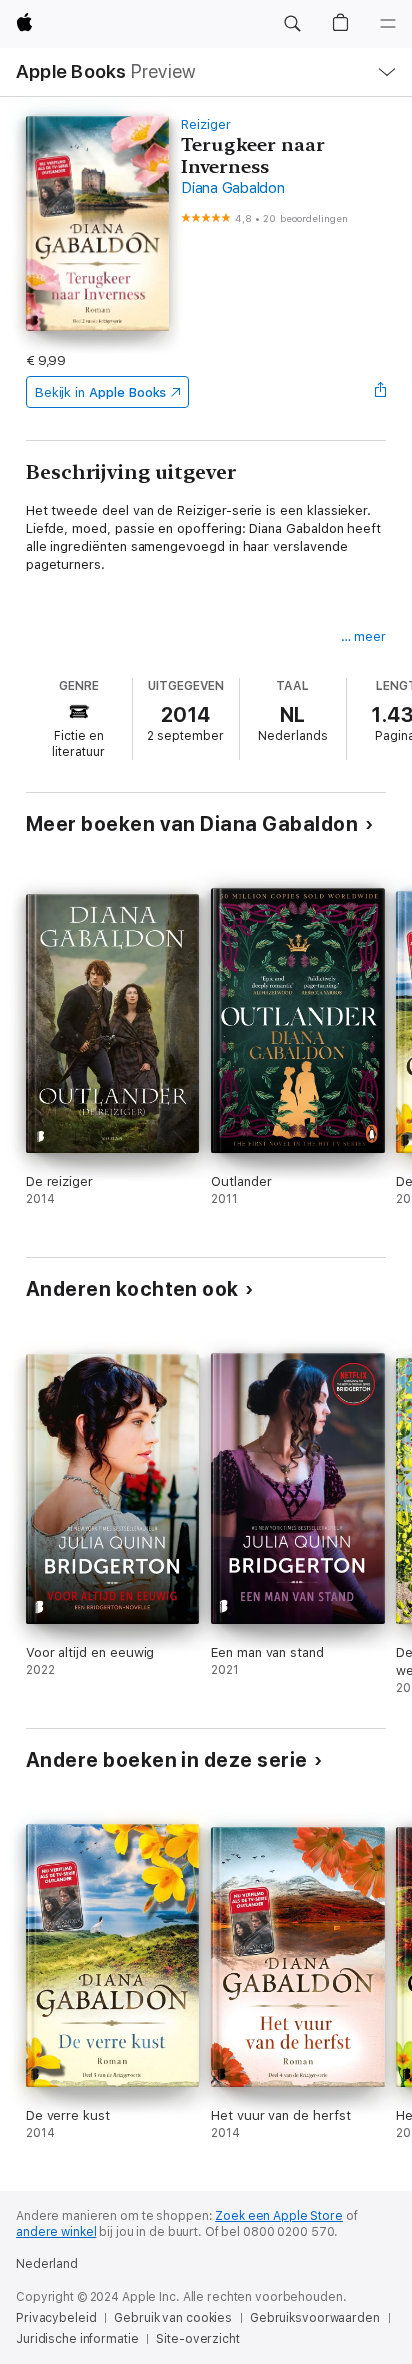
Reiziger (205, 124)
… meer (364, 636)
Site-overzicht (197, 2339)
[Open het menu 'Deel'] (380, 392)
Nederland (47, 2264)
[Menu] (388, 24)
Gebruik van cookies (173, 2318)
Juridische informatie (77, 2339)
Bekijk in (101, 392)
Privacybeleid (56, 2318)
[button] (292, 24)
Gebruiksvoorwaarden (315, 2318)
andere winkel (56, 2232)
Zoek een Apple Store (279, 2216)
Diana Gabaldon (233, 188)
